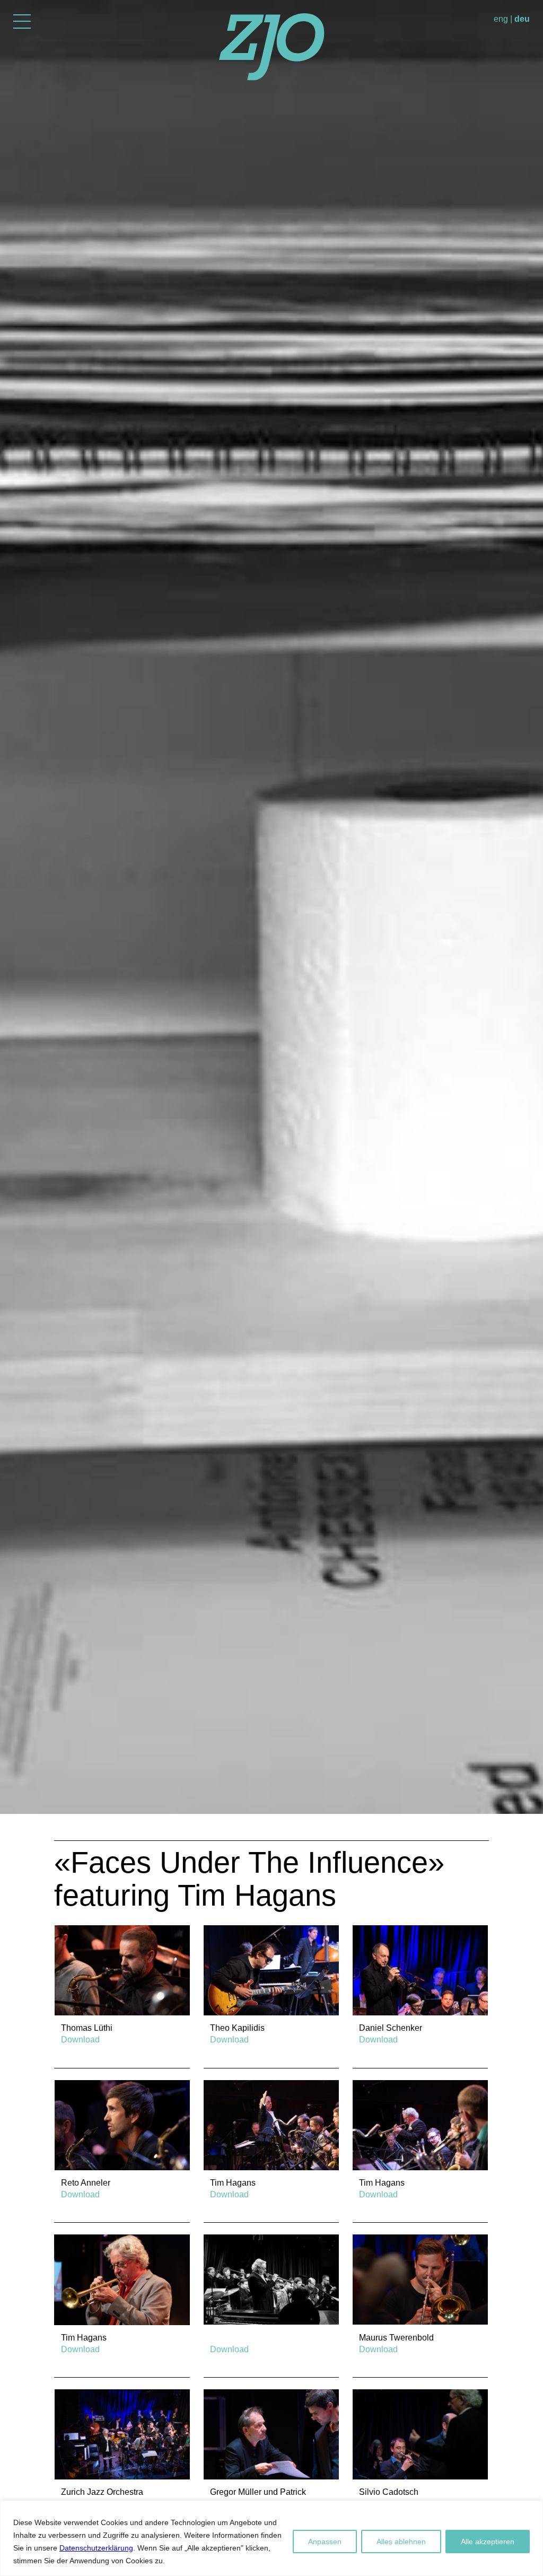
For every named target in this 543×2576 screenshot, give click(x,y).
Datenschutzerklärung (96, 2548)
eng (501, 19)
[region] (271, 2538)
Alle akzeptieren (488, 2542)
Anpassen (325, 2542)
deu (522, 19)
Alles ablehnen (401, 2542)
